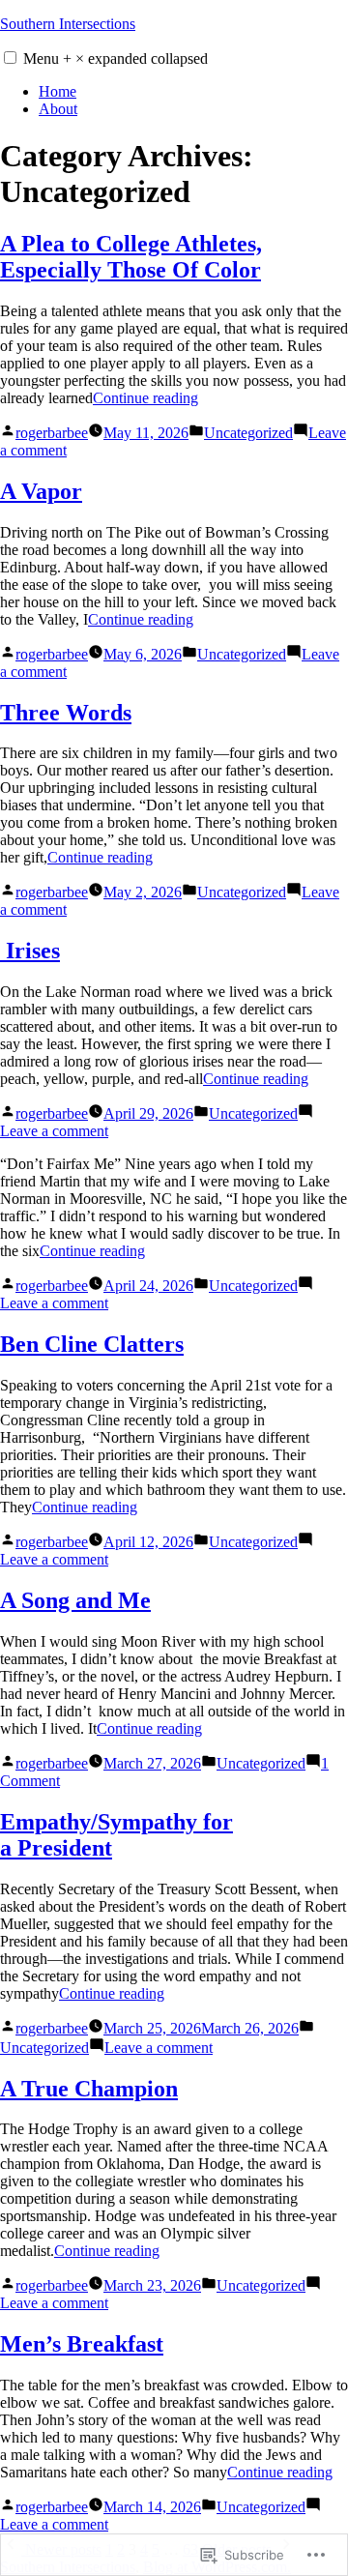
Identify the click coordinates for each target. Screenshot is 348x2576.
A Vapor (41, 491)
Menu (116, 59)
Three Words (66, 713)
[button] (10, 58)
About (58, 109)
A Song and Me (75, 1600)
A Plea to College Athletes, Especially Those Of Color (131, 257)
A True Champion (89, 2089)
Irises (30, 951)
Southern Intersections (68, 24)
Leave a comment (54, 1131)
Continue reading (145, 398)
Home (58, 91)
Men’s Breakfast (82, 2344)
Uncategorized (248, 433)
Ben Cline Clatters (92, 1344)
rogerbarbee (52, 433)
